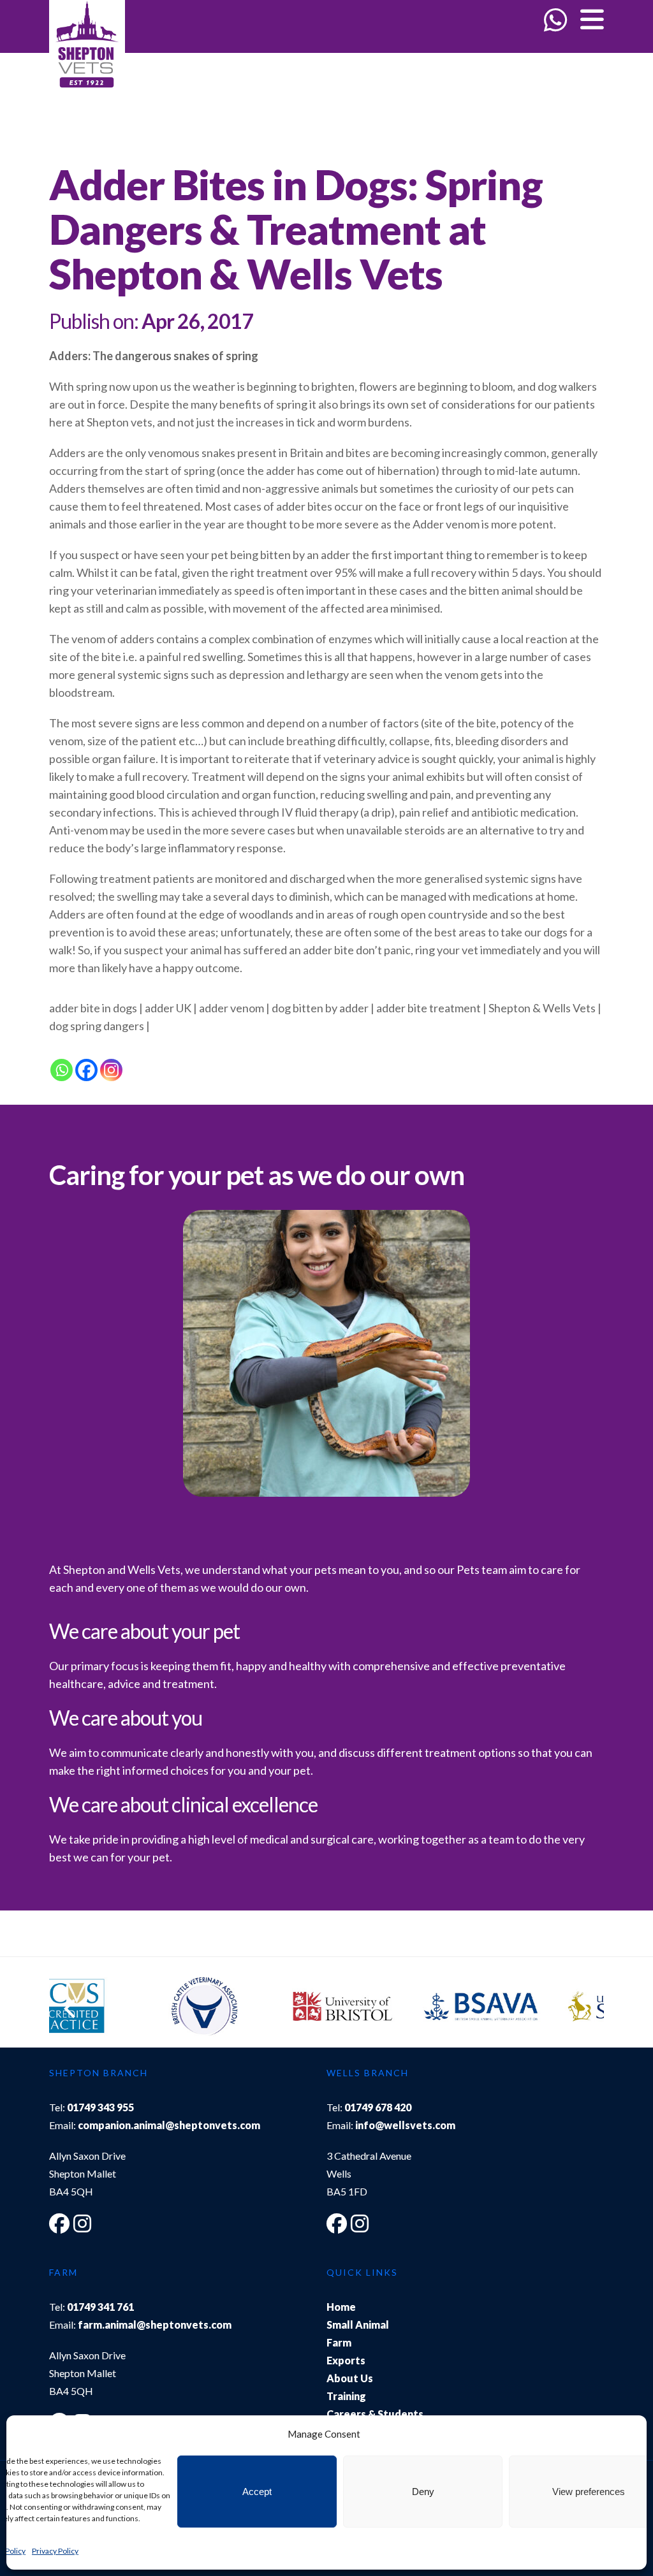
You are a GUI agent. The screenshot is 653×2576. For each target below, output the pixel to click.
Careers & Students (375, 2414)
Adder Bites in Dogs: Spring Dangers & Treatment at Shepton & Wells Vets (296, 229)
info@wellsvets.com (405, 2125)
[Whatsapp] (62, 1070)
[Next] (582, 2009)
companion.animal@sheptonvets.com (169, 2125)
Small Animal (358, 2325)
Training (346, 2396)
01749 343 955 (100, 2107)
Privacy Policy (55, 2551)
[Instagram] (111, 1070)
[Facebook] (86, 1070)
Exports (346, 2360)
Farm (339, 2342)
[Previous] (71, 2009)
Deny (423, 2492)
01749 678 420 (378, 2107)
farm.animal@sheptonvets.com (155, 2325)
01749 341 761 (100, 2307)
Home (341, 2307)
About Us (350, 2378)
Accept (257, 2492)
